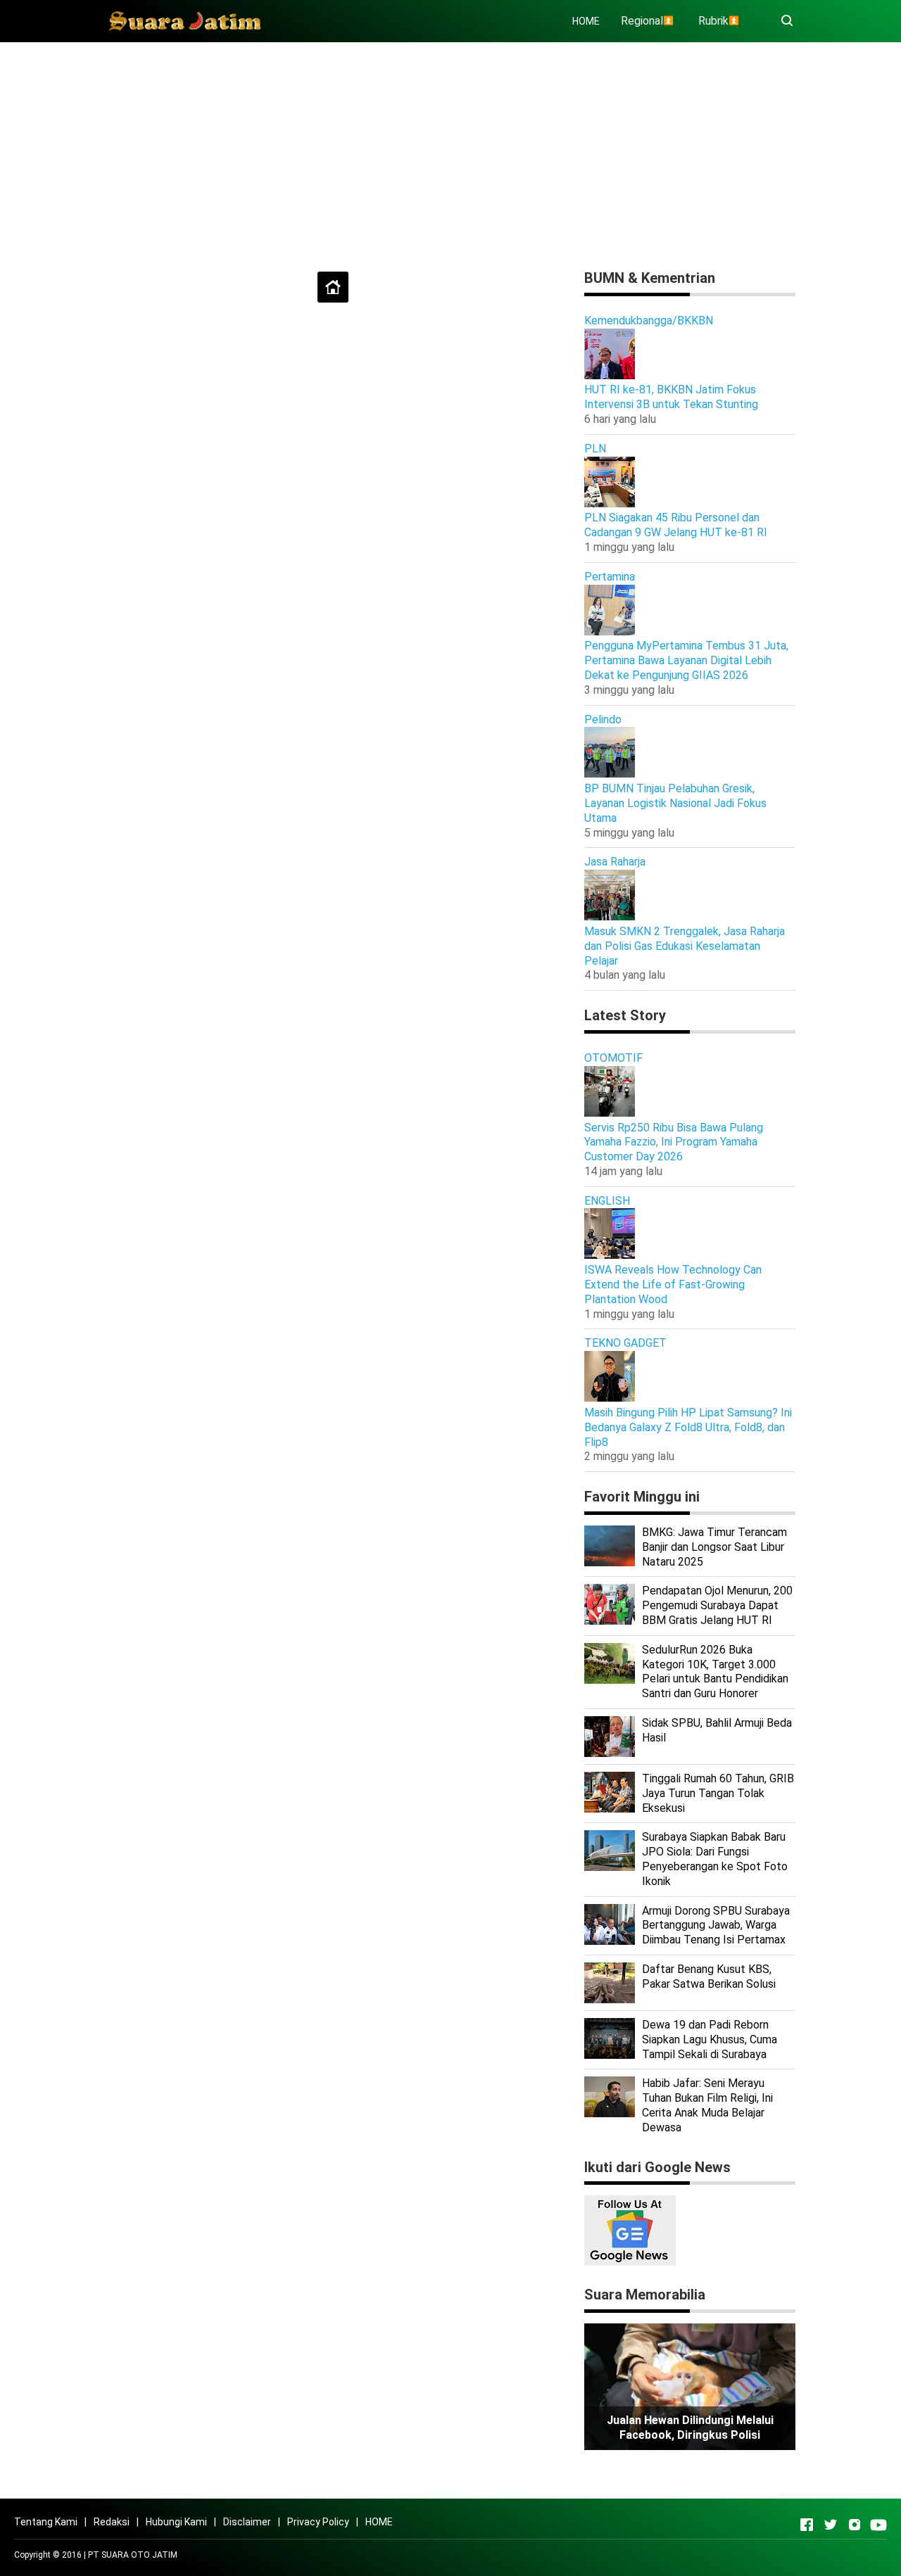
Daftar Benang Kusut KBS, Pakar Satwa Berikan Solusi (709, 1977)
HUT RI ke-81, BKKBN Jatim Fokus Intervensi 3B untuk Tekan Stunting (671, 397)
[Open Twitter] (831, 2525)
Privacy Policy (318, 2522)
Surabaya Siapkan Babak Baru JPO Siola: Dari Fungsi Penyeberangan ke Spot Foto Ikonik (715, 1859)
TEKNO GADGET (625, 1343)
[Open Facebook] (807, 2525)
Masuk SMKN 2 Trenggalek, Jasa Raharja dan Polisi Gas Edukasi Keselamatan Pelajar (685, 946)
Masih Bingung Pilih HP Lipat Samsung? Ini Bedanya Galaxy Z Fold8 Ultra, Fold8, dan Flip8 (688, 1427)
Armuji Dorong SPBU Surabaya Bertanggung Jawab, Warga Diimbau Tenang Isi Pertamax (716, 1925)
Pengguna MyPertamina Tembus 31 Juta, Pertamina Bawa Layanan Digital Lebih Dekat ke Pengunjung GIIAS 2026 (686, 660)
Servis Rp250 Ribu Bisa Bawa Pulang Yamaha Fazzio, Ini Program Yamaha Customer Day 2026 (674, 1142)
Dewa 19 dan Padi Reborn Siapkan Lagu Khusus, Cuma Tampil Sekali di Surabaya (710, 2039)
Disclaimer (247, 2522)
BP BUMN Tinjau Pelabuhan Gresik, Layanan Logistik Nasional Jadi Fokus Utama (675, 803)
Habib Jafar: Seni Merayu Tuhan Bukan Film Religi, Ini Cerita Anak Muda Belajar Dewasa (707, 2105)
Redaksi (112, 2522)
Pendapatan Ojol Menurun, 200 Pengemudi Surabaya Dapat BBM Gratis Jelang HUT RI (717, 1605)
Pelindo (603, 719)
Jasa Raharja (615, 862)
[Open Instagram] (855, 2525)
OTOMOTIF (613, 1058)
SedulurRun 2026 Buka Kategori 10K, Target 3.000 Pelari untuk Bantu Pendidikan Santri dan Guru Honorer (715, 1671)
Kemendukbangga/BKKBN (649, 321)
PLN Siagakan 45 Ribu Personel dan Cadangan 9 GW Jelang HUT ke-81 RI (676, 525)
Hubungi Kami (176, 2522)
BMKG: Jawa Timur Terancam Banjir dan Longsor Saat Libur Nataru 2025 (714, 1547)
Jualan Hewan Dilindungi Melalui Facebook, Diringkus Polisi (690, 2428)
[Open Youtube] (878, 2525)
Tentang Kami (46, 2522)
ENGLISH (607, 1201)
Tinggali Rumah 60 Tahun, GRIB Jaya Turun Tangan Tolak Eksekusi (718, 1793)
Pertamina (610, 577)
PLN (595, 449)
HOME (586, 21)
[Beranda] (333, 287)
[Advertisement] (450, 151)
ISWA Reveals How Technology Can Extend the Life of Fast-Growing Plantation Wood (673, 1284)
